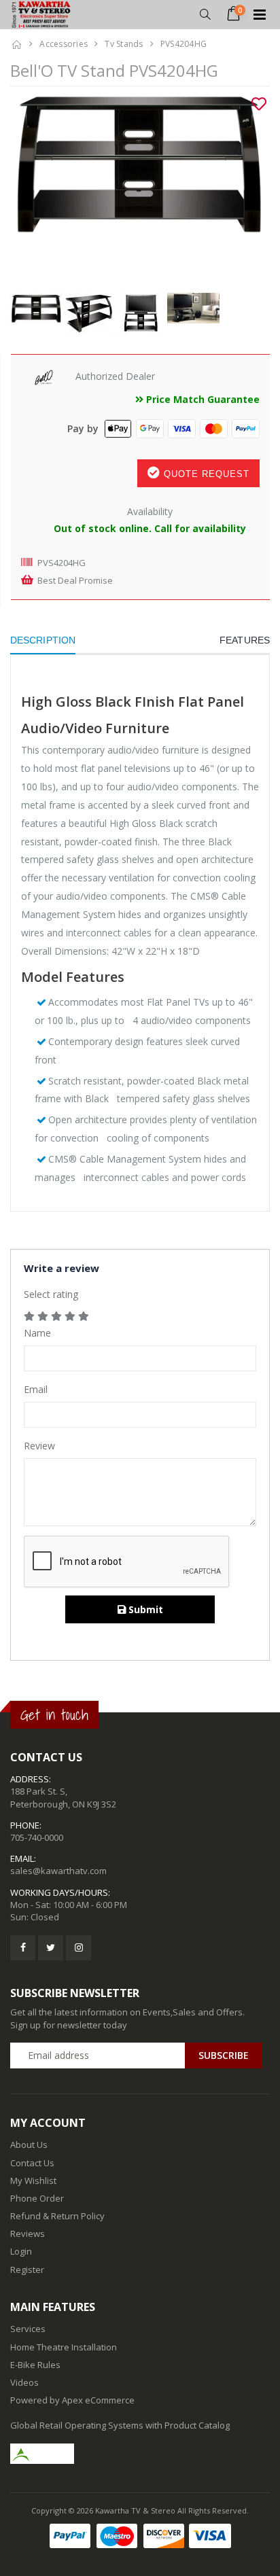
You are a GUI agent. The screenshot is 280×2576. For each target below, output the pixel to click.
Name (37, 1333)
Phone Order (37, 2198)
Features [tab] (245, 640)
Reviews (28, 2234)
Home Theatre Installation (64, 2347)
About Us (29, 2145)
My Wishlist (33, 2181)
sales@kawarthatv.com (58, 1871)
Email (36, 1389)
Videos (24, 2382)
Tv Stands (124, 44)
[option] (140, 184)
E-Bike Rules (35, 2365)
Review (39, 1446)
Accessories (64, 44)
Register (27, 2270)
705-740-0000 (37, 1837)
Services (28, 2329)
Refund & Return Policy (57, 2216)
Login (21, 2251)
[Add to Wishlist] (259, 104)
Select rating (51, 1294)
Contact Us (32, 2163)
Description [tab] (43, 640)
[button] (205, 15)
